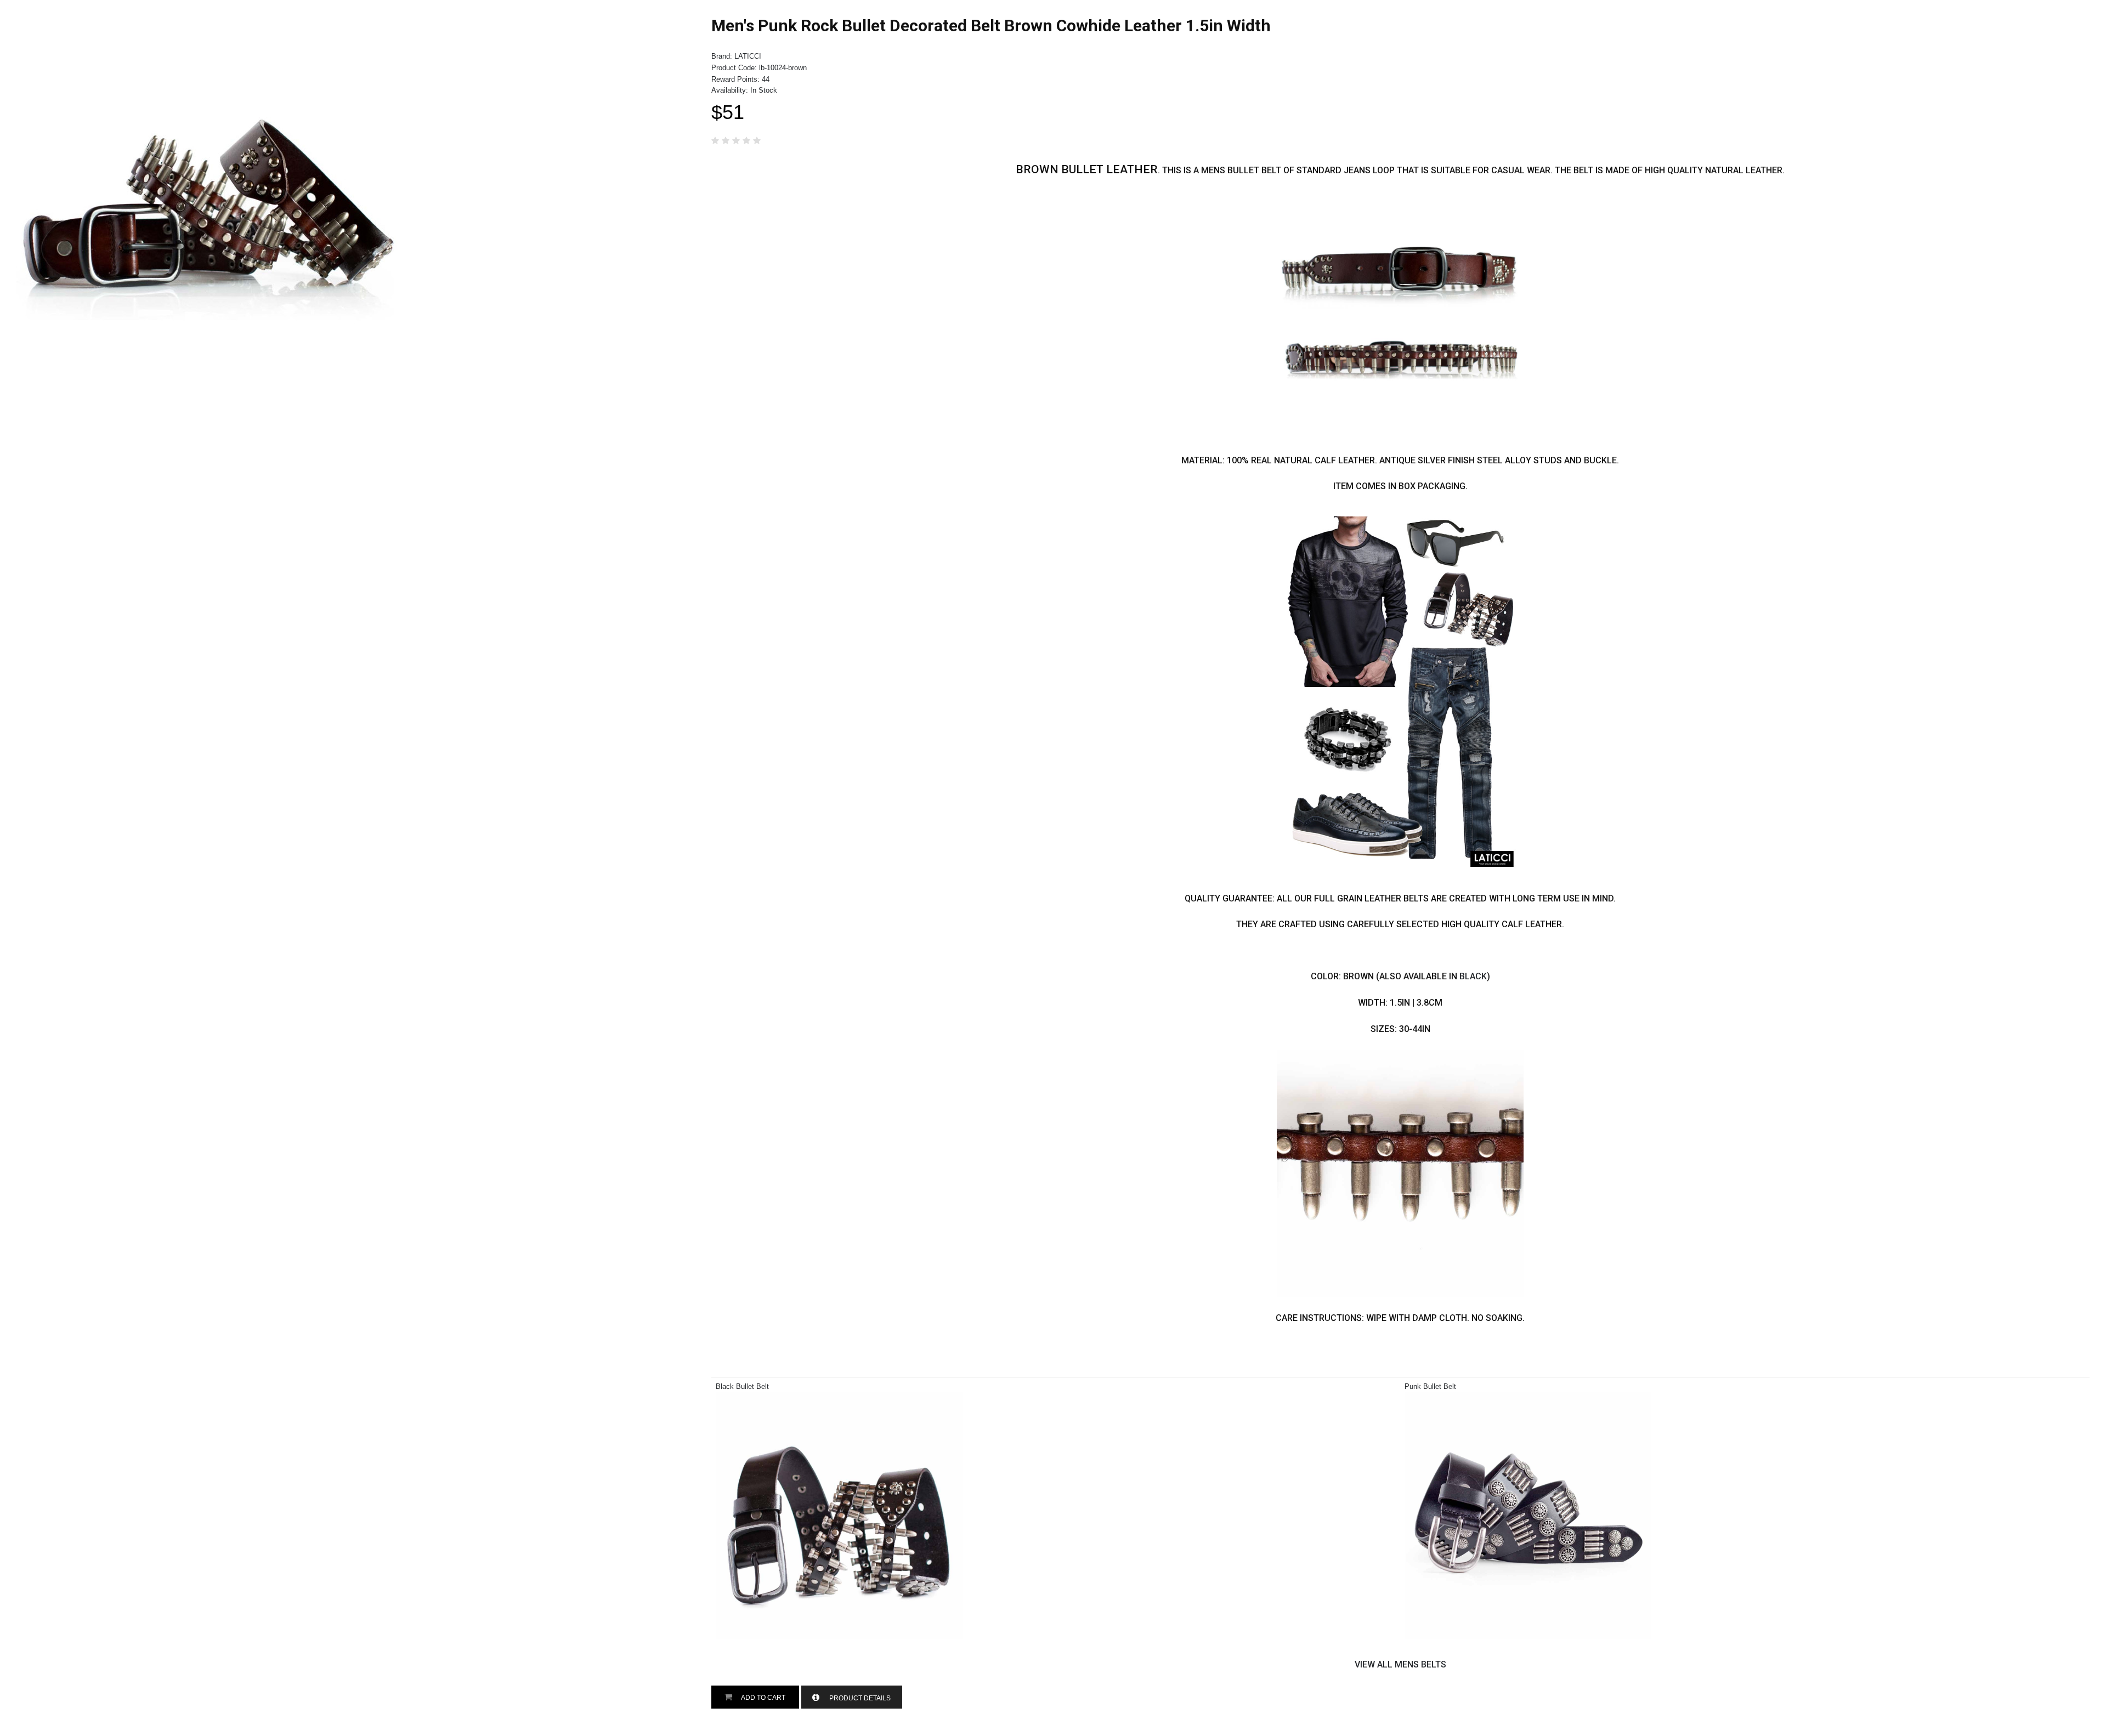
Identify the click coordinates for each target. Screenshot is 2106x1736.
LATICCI (748, 56)
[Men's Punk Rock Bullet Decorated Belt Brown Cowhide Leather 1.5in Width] (208, 22)
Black (1473, 976)
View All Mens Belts (1400, 1664)
